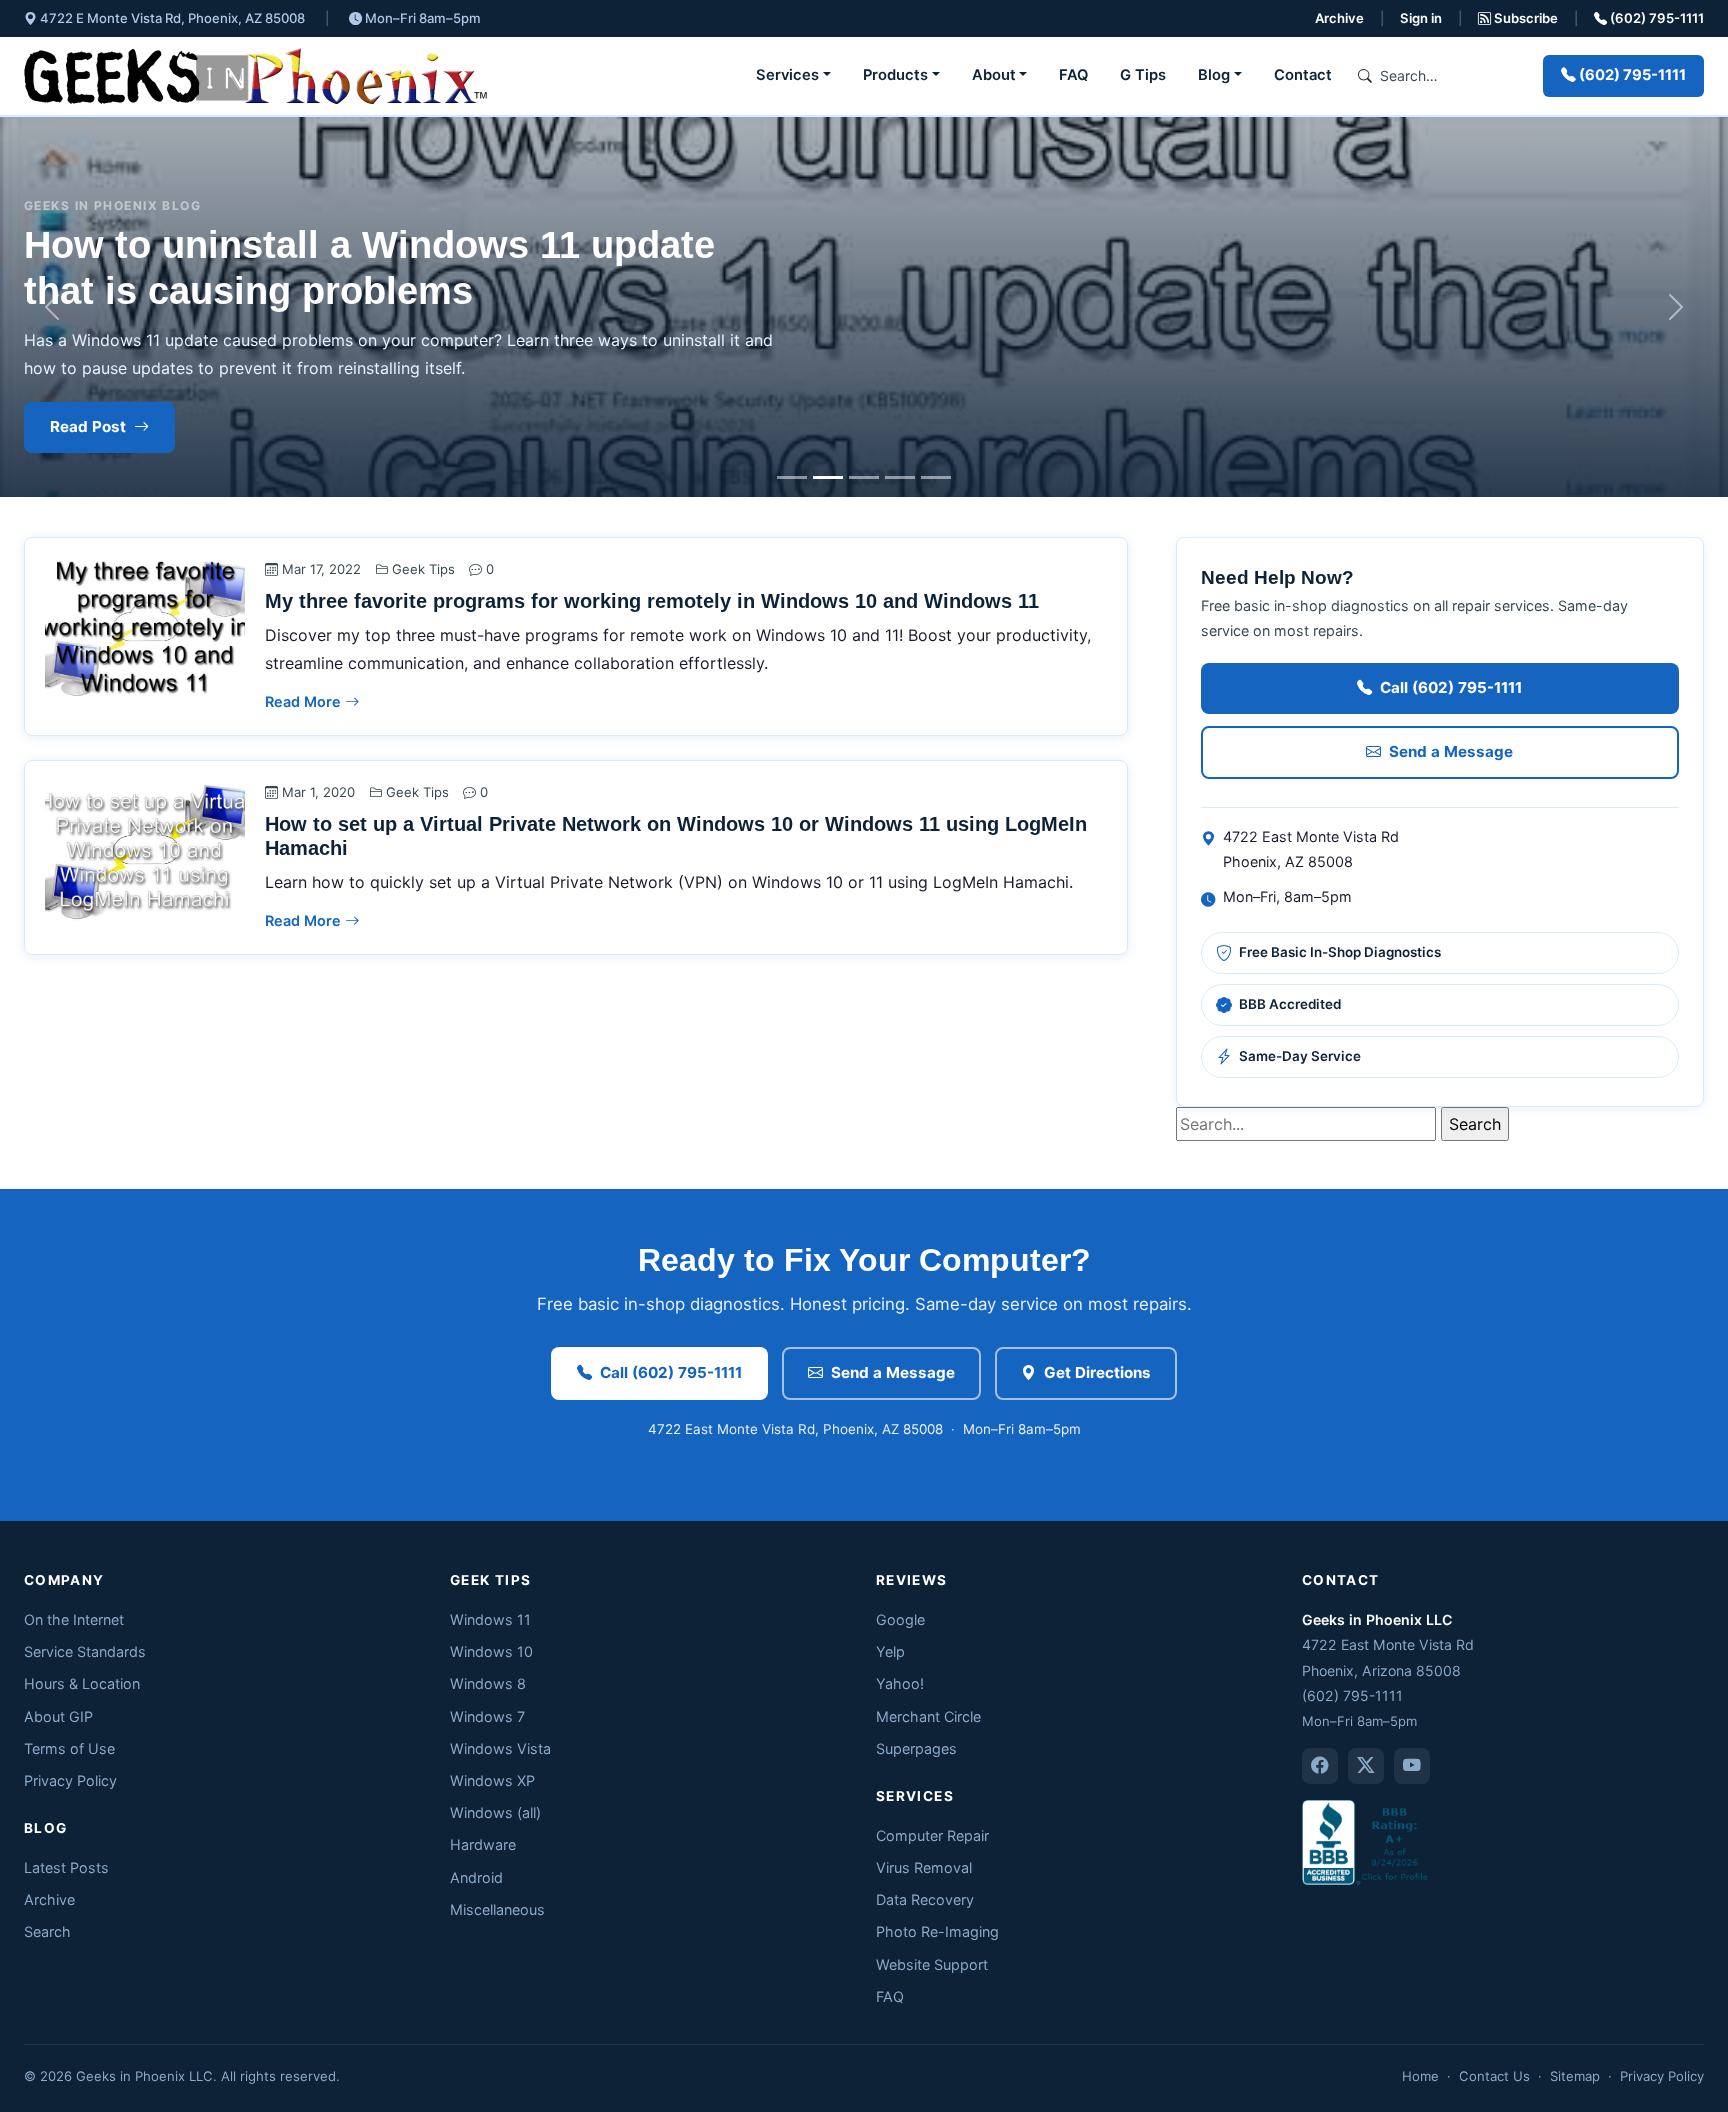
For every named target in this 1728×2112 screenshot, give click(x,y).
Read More (305, 701)
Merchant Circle (928, 1716)
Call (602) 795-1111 (1451, 687)
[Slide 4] (900, 477)
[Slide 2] (828, 477)
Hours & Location (82, 1683)
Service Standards (85, 1651)
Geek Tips (423, 569)
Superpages (916, 1748)
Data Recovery (925, 1899)
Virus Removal (924, 1867)
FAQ (1073, 75)
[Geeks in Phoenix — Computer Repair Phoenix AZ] (255, 76)
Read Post (88, 426)
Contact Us (1494, 2076)
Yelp (890, 1651)
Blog (1214, 75)
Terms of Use (69, 1748)
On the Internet (74, 1619)
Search (47, 1931)
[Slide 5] (936, 477)
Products (895, 75)
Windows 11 (490, 1619)
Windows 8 (488, 1683)
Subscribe (1524, 18)
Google (900, 1619)
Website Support (932, 1964)
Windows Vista (500, 1748)
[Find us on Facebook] (1320, 1766)
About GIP (58, 1716)
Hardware (483, 1844)
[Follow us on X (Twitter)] (1366, 1766)
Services (787, 75)
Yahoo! (900, 1683)
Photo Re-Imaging (937, 1931)
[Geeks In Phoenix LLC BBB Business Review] (1367, 1840)
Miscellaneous (497, 1909)
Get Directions (1097, 1372)
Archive (1339, 18)
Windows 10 (491, 1651)
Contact (1303, 75)
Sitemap (1575, 2076)
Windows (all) (495, 1812)
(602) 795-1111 (1655, 18)
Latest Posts (66, 1867)
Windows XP (492, 1780)
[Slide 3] (864, 477)
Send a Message (1451, 751)
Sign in (1421, 18)
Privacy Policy (70, 1780)
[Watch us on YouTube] (1412, 1766)
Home (1420, 2076)
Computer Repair (932, 1835)
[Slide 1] (792, 477)
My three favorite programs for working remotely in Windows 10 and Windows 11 (652, 601)
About (994, 75)
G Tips (1143, 75)
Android (476, 1877)
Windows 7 (487, 1716)
